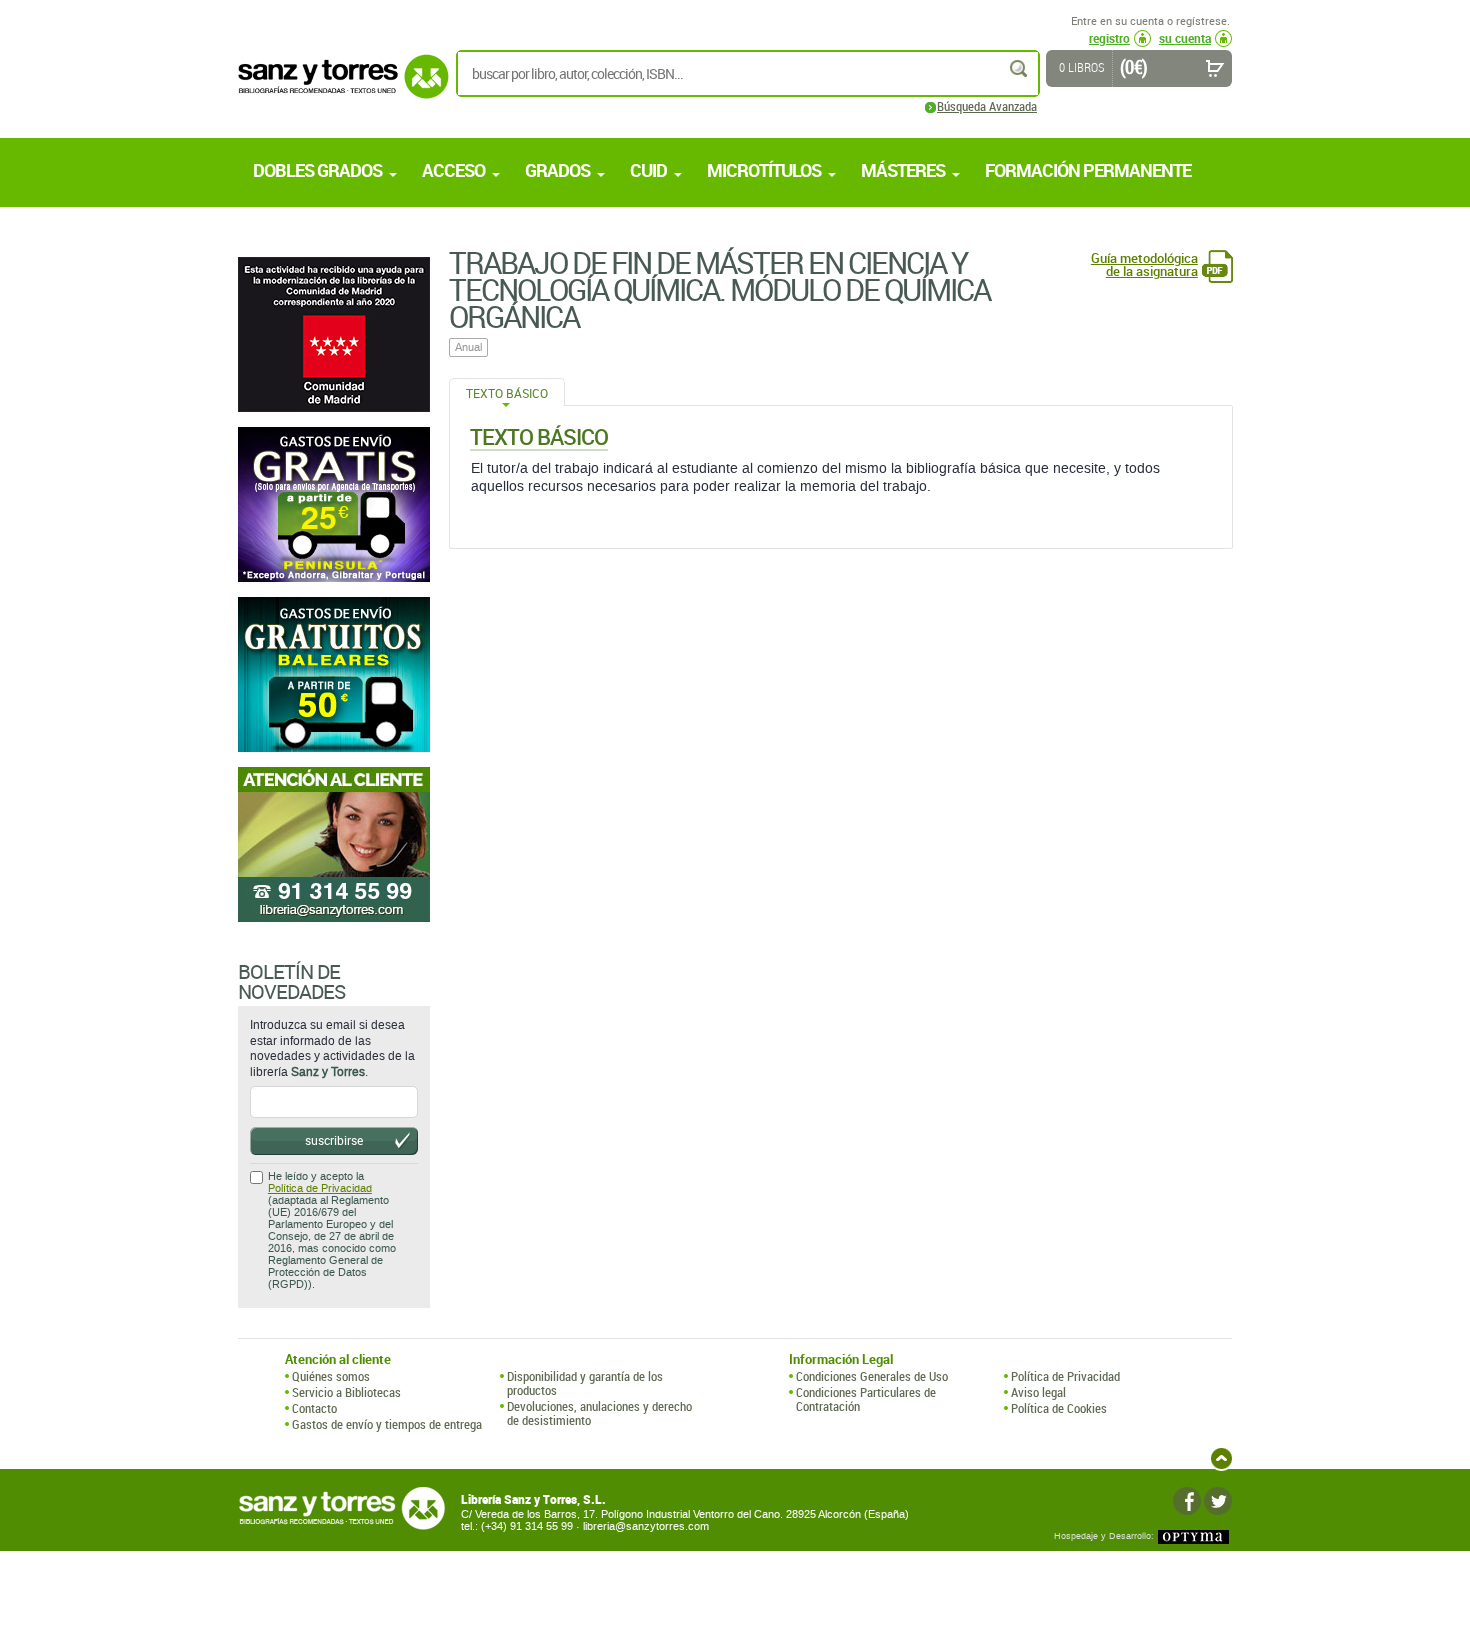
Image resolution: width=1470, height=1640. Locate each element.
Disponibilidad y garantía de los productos (585, 1383)
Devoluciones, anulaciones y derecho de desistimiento (599, 1413)
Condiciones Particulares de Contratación (866, 1399)
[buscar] (1020, 68)
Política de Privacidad (320, 1188)
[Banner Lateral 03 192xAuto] (334, 844)
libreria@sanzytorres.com (646, 1526)
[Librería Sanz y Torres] (338, 87)
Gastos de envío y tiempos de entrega (387, 1424)
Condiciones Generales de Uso (872, 1376)
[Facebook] (1187, 1501)
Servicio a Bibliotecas (346, 1392)
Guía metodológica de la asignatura (1144, 265)
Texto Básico (507, 393)
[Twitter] (1218, 1501)
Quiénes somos (331, 1376)
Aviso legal (1038, 1392)
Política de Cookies (1059, 1408)
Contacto (314, 1408)
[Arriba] (1221, 1458)
